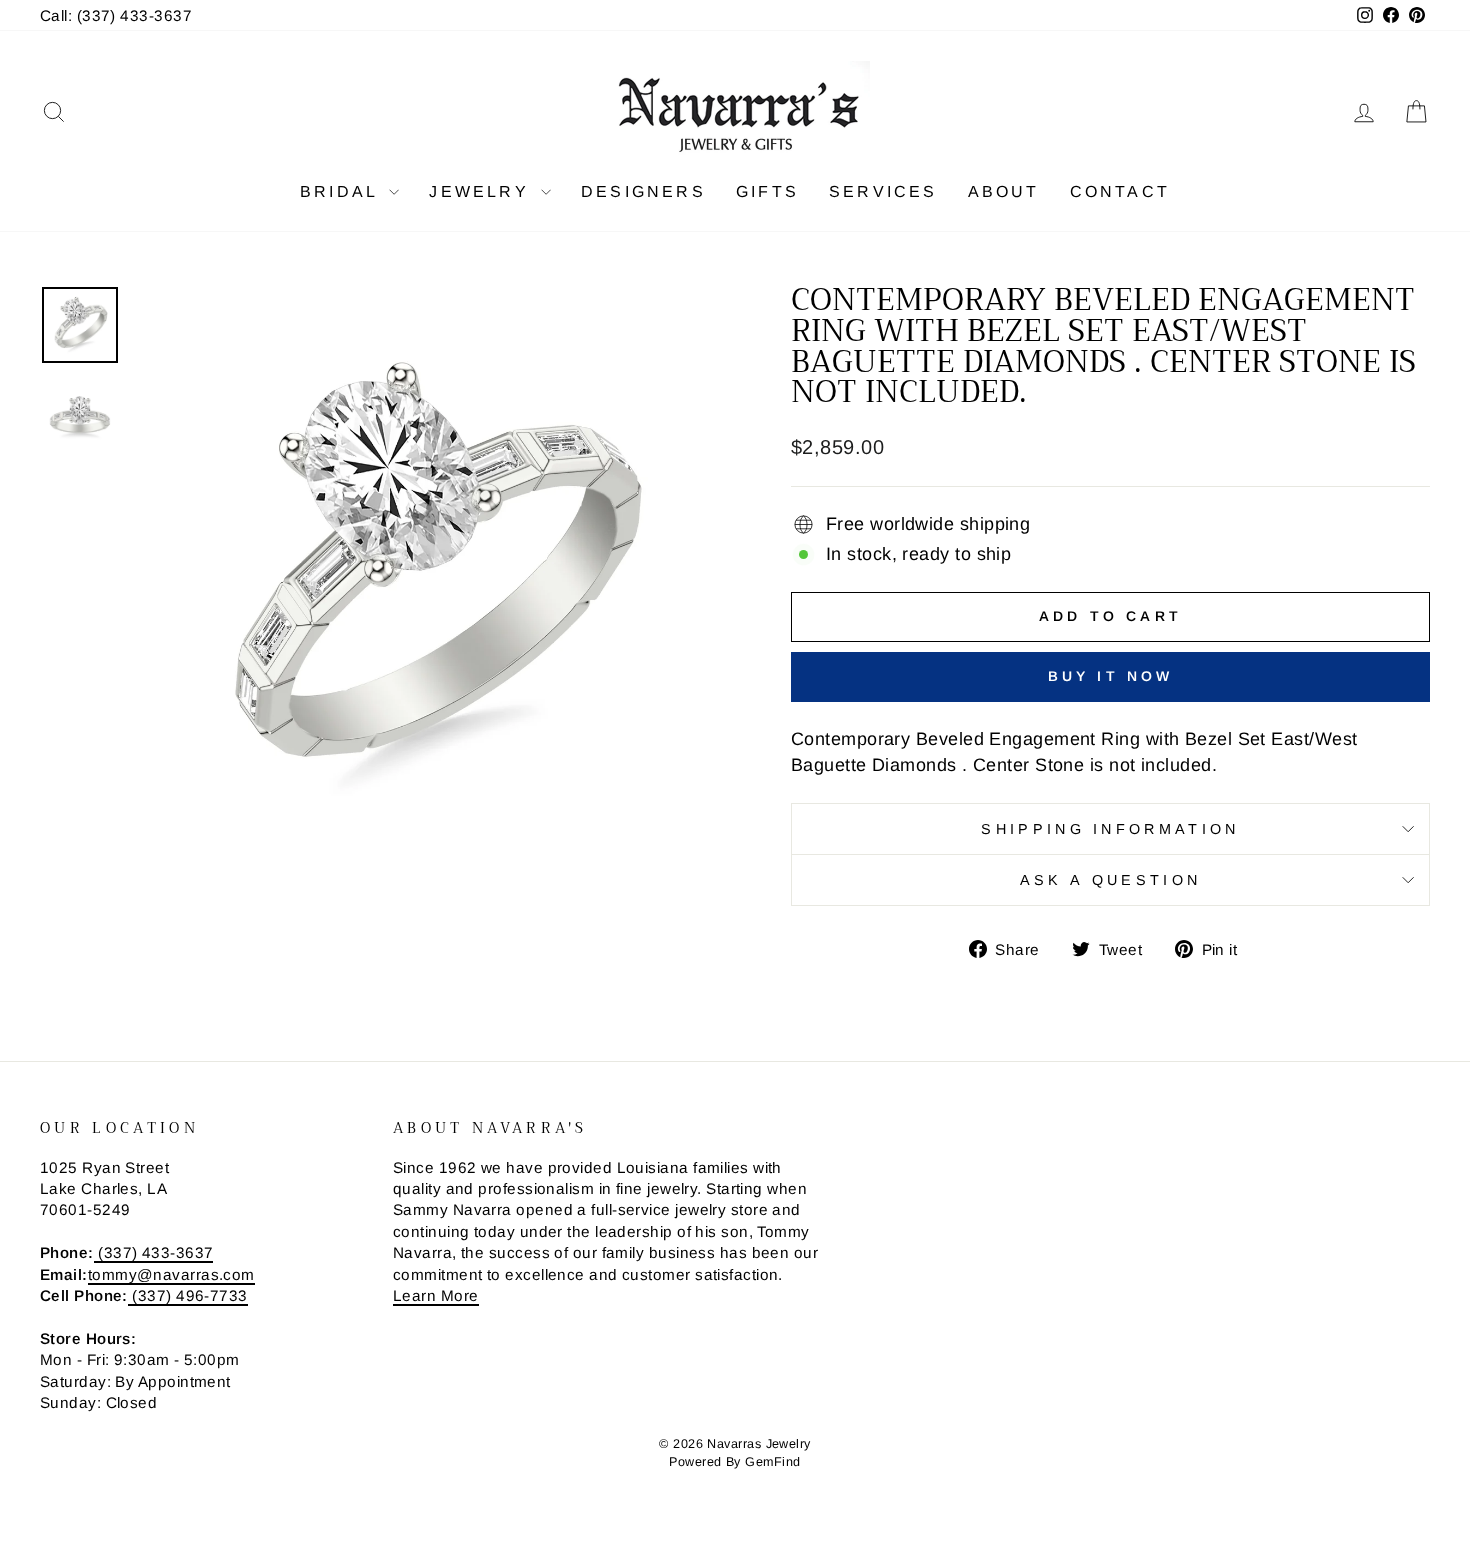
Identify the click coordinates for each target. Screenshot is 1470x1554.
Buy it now (1111, 676)
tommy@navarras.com (171, 1274)
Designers (643, 191)
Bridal (342, 191)
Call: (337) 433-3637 (116, 15)
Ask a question (1110, 880)
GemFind (772, 1462)
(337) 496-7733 (188, 1295)
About (1004, 191)
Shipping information (1110, 829)
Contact (1120, 191)
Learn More (436, 1295)
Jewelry (482, 191)
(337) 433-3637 (154, 1252)
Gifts (767, 191)
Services (883, 191)
